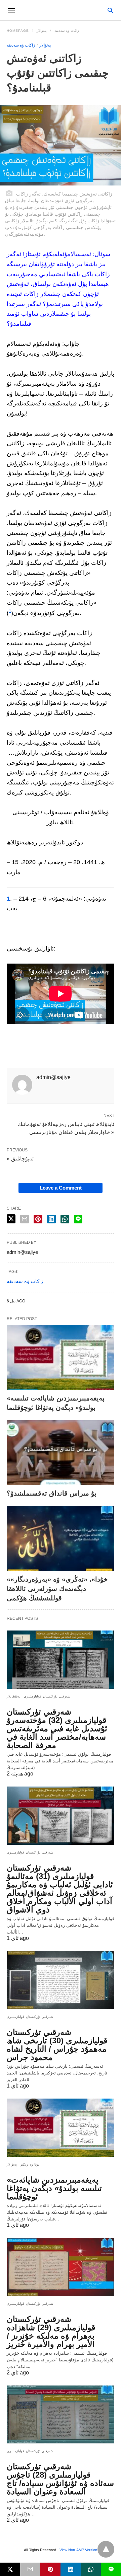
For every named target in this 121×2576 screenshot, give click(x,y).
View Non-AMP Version (78, 2550)
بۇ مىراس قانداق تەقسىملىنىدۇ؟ (52, 1493)
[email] (30, 2569)
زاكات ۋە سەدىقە (67, 31)
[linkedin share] (51, 1219)
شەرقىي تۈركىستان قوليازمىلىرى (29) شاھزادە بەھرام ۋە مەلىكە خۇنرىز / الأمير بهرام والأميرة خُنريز (51, 2332)
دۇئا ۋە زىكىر (30, 2164)
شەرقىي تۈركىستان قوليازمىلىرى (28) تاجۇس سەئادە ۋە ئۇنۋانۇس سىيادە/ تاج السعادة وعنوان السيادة (60, 2479)
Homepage (18, 31)
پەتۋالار (42, 31)
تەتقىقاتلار (14, 1696)
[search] (110, 10)
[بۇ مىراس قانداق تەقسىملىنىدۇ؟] (61, 1453)
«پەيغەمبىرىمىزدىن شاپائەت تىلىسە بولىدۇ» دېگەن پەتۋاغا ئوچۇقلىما (54, 2188)
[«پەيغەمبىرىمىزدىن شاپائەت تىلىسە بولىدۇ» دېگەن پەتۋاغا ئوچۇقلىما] (61, 1357)
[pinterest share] (38, 1219)
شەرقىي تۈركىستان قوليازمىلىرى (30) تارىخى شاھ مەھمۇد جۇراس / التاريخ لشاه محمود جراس (57, 2045)
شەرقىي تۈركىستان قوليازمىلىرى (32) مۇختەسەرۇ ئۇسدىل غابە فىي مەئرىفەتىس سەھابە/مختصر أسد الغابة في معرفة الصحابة (57, 1728)
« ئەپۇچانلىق (20, 1159)
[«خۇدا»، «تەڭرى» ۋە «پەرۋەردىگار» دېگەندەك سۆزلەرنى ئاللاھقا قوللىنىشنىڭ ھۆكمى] (61, 1539)
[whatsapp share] (65, 1219)
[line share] (78, 1219)
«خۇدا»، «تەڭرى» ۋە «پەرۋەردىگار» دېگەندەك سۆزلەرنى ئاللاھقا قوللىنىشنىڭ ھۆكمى (57, 1589)
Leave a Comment (61, 1188)
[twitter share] (11, 1219)
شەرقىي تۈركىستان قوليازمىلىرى (47, 1696)
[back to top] (106, 2549)
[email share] (25, 1219)
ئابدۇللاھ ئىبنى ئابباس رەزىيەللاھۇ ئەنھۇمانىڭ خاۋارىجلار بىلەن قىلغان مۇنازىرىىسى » (66, 1128)
